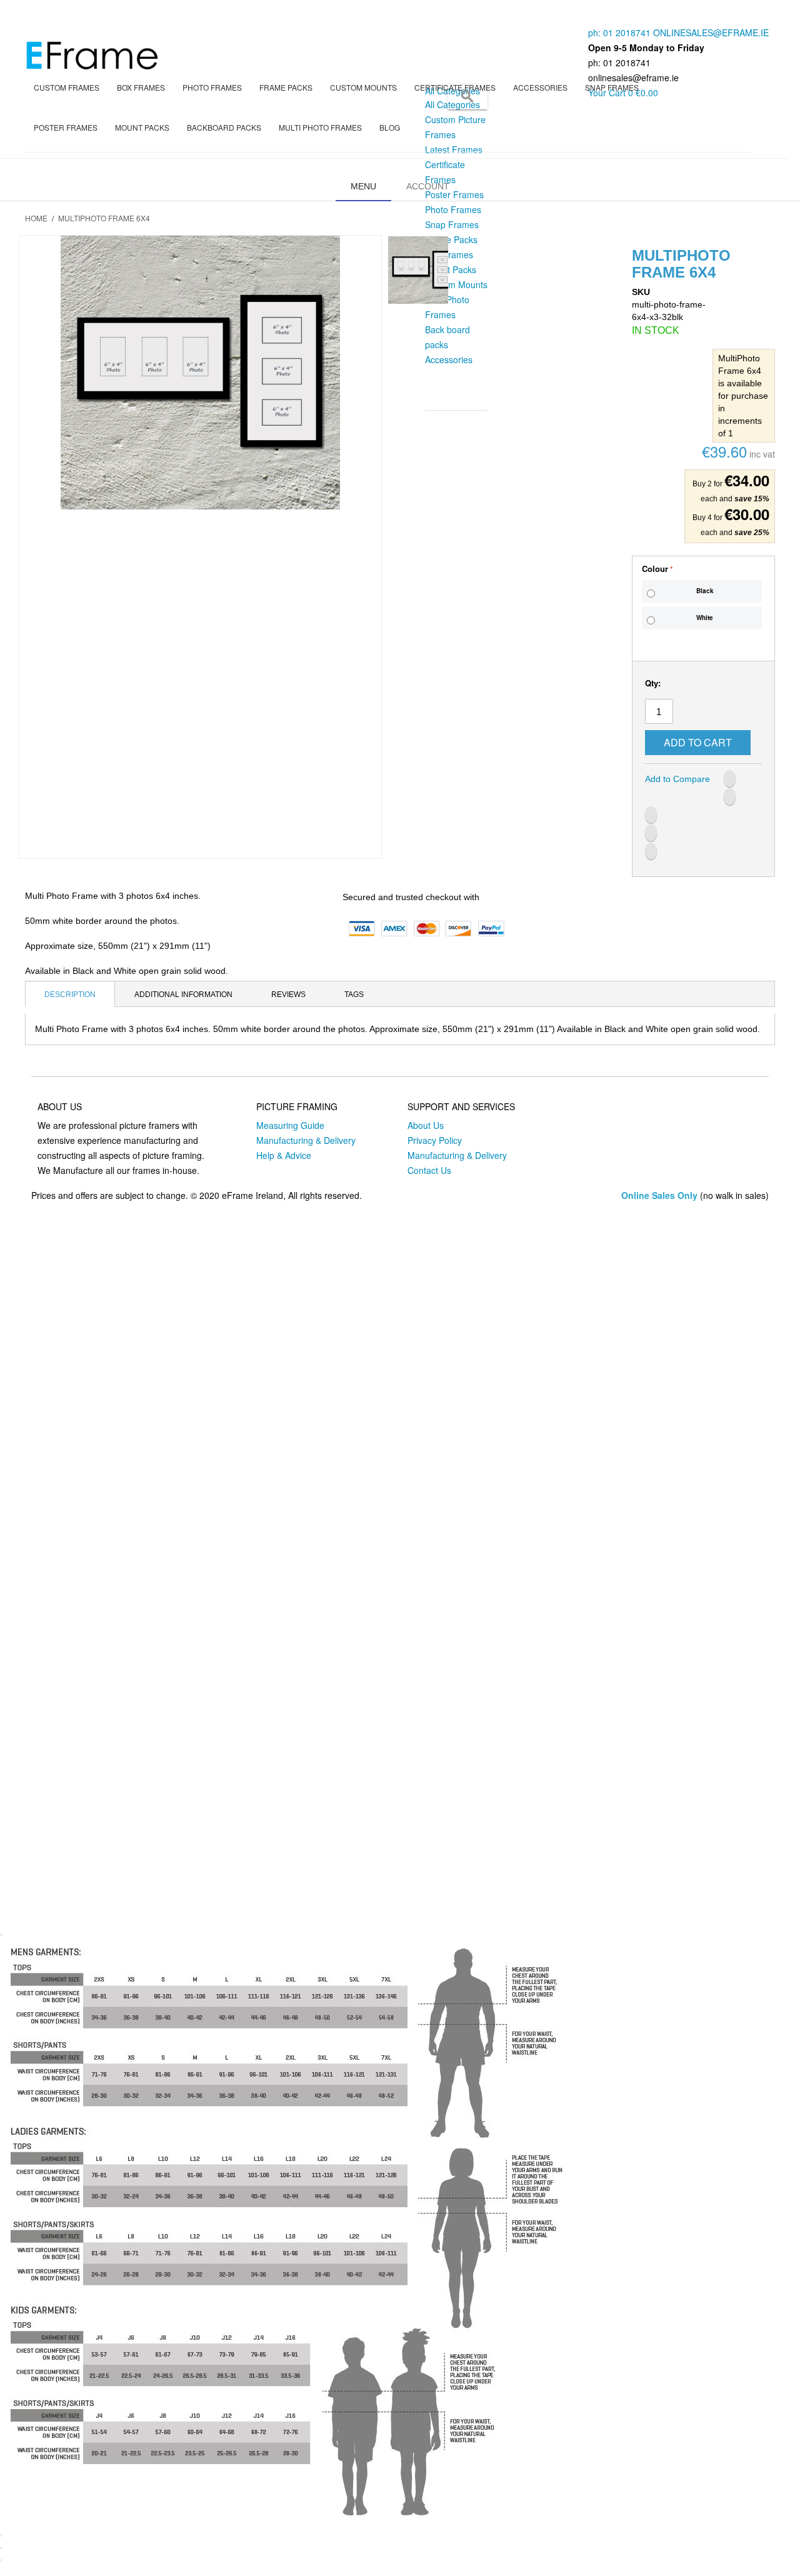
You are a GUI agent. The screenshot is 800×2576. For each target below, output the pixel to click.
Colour (655, 569)
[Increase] (666, 693)
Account (428, 186)
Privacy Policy (435, 1140)
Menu (363, 186)
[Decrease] (666, 680)
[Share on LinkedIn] (651, 815)
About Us (426, 1125)
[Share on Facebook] (730, 779)
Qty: (653, 683)
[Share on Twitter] (730, 797)
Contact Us (429, 1170)
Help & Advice (284, 1155)
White (705, 618)
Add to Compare (677, 779)
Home (36, 218)
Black (705, 591)
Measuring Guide (290, 1125)
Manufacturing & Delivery (306, 1140)
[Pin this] (651, 851)
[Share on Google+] (651, 833)
